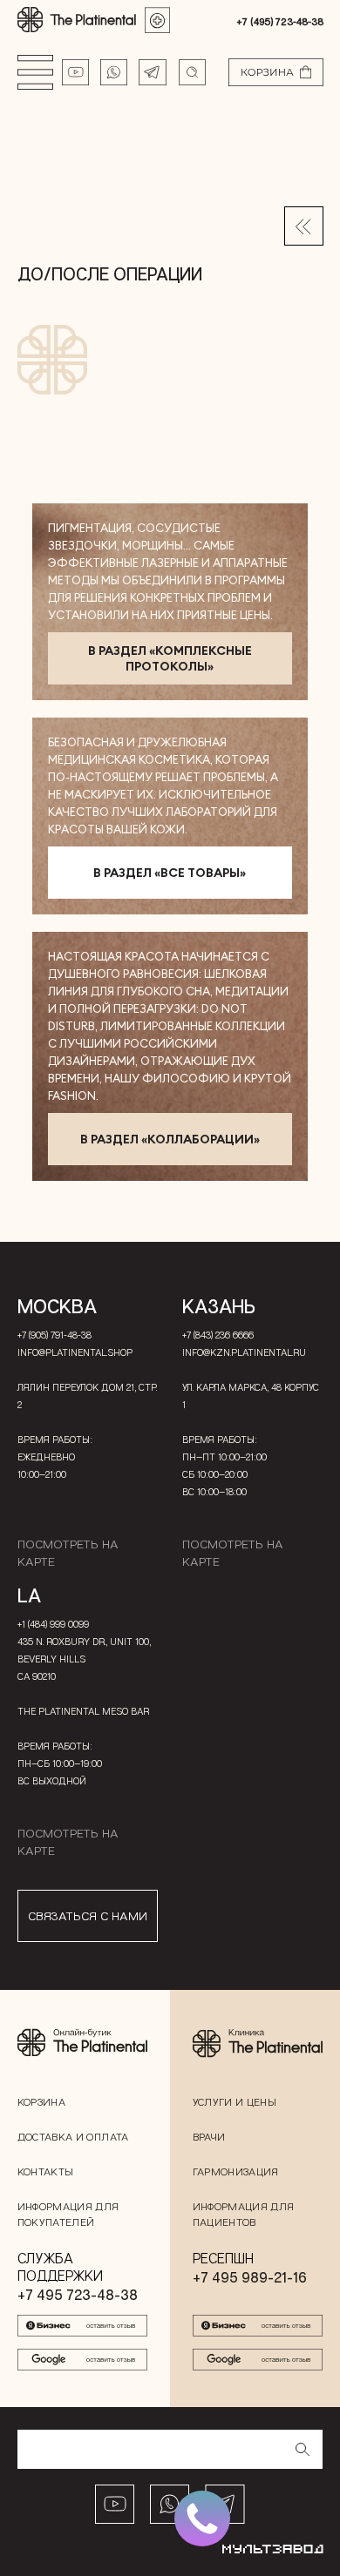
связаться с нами (88, 1915)
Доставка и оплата (73, 2137)
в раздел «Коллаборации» (170, 1139)
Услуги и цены (235, 2102)
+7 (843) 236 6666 (218, 1335)
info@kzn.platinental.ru (244, 1352)
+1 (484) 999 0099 (53, 1624)
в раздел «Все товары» (170, 873)
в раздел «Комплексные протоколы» (170, 658)
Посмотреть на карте (68, 1552)
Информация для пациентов (244, 2214)
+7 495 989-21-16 (250, 2277)
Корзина (42, 2102)
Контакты (46, 2171)
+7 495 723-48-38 (78, 2295)
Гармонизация (236, 2171)
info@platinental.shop (75, 1352)
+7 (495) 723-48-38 (280, 21)
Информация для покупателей (68, 2214)
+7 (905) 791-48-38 (54, 1335)
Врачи (209, 2137)
